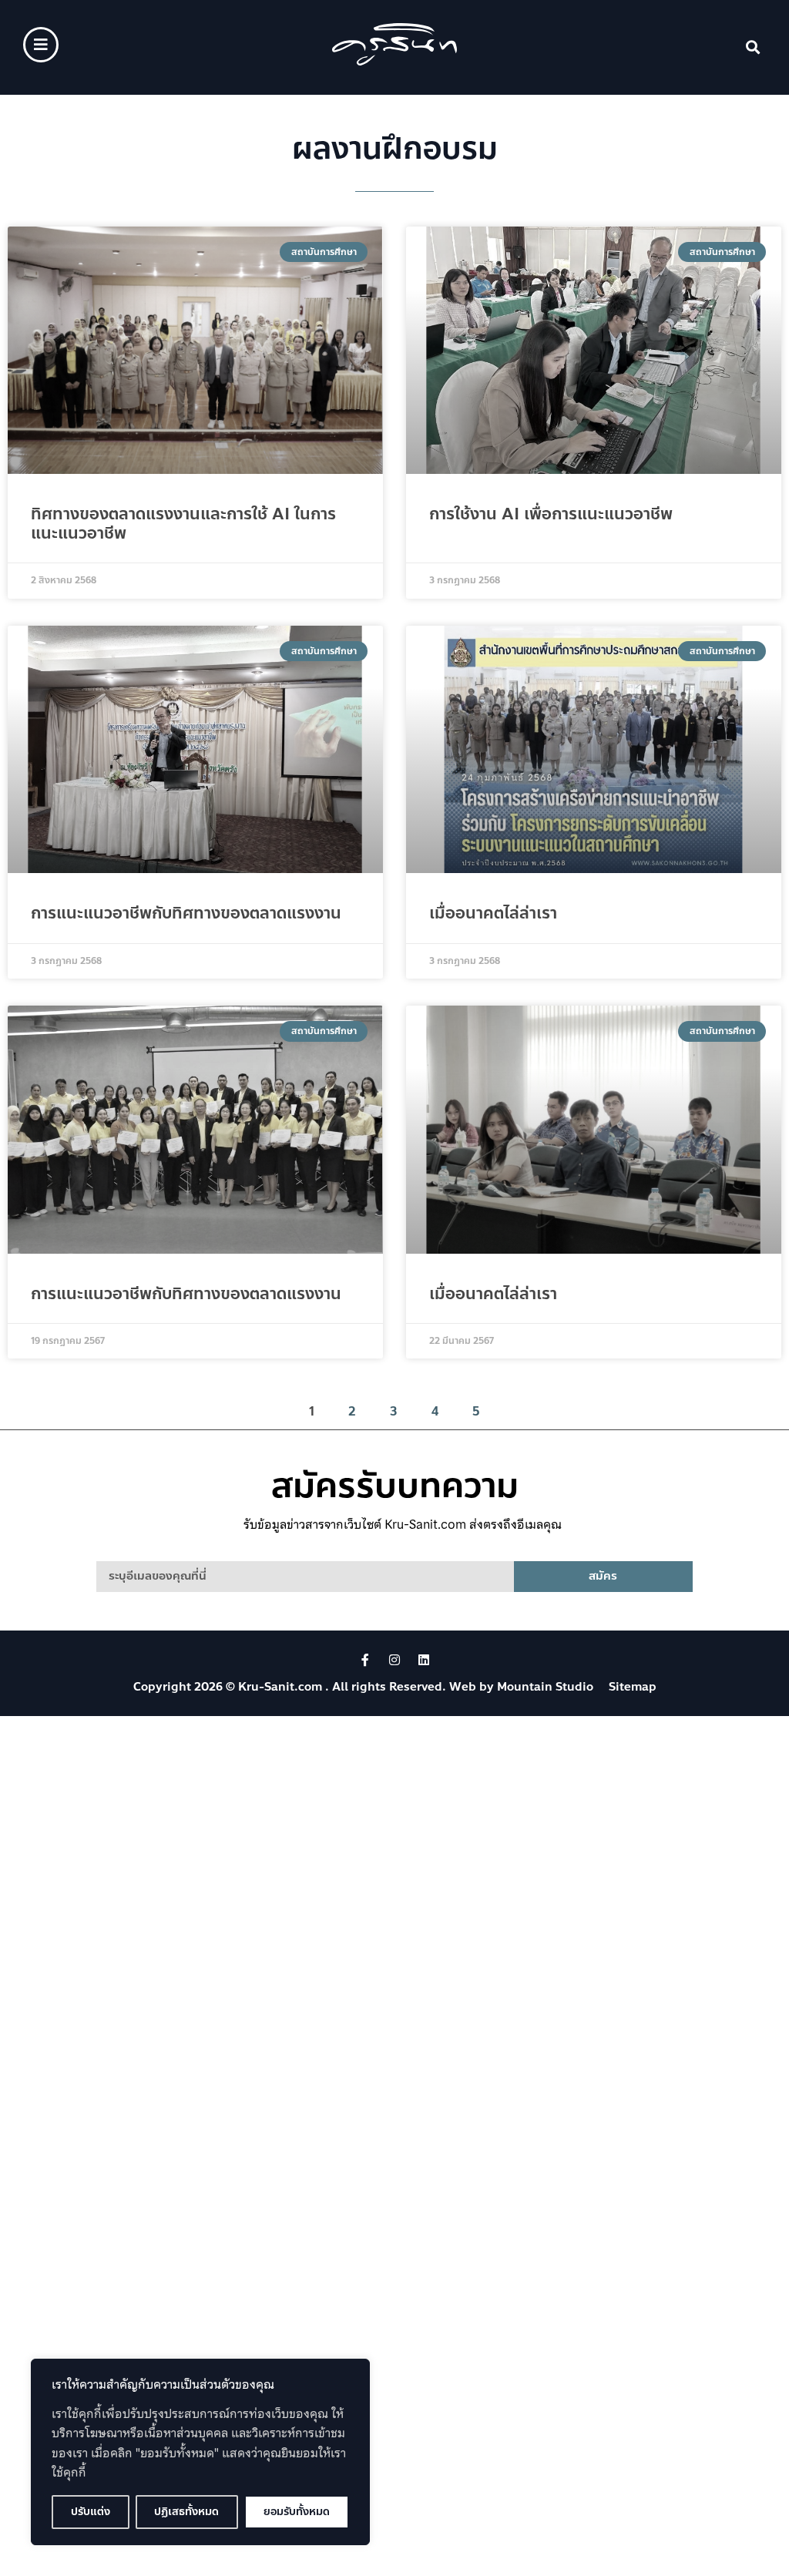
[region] (200, 2452)
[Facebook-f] (365, 1660)
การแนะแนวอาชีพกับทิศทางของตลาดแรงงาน (186, 913)
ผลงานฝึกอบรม (395, 149)
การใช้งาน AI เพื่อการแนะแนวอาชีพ (551, 514)
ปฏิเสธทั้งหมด (186, 2512)
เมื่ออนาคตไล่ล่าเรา (493, 913)
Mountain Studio (545, 1687)
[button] (753, 47)
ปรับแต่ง (91, 2512)
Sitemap (633, 1687)
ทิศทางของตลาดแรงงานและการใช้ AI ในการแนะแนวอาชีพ (183, 524)
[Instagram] (394, 1660)
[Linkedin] (424, 1660)
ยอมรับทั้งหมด (297, 2512)
